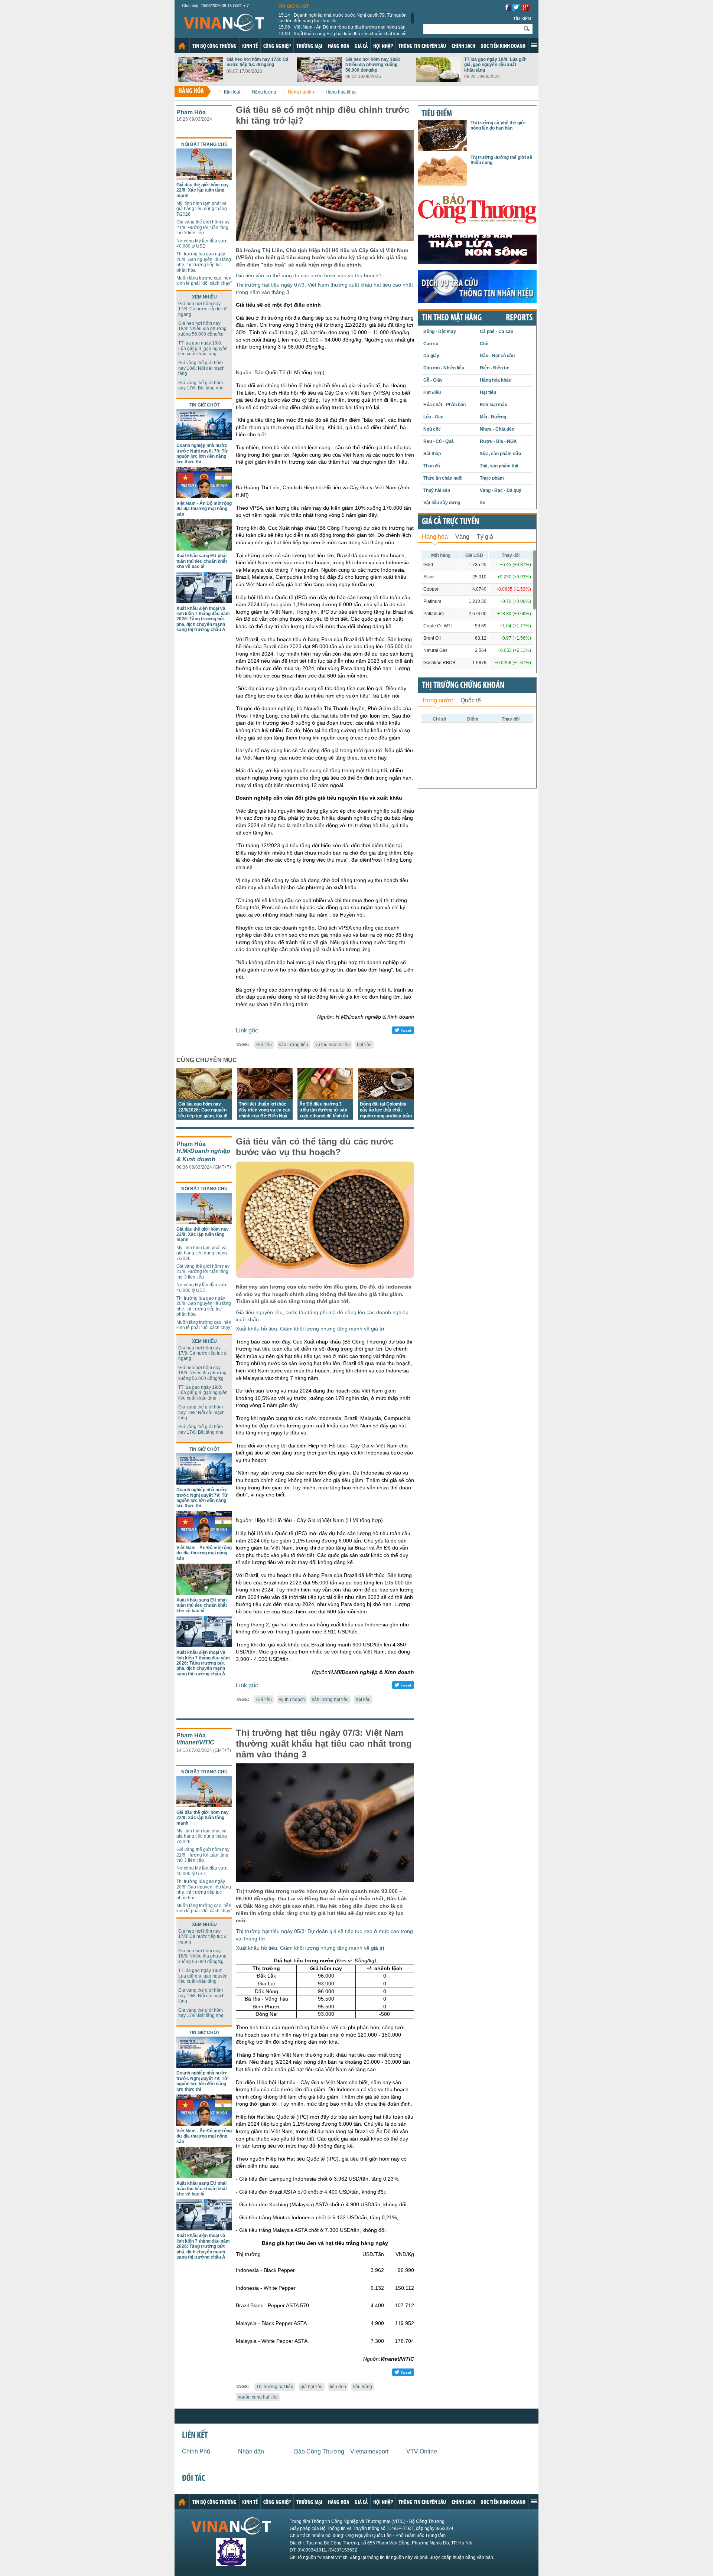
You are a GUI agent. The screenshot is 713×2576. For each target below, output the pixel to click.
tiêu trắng (363, 2387)
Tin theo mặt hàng (452, 318)
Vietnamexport (369, 2451)
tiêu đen (338, 2387)
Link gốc (247, 1030)
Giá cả (361, 46)
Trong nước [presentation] (437, 700)
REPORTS (519, 318)
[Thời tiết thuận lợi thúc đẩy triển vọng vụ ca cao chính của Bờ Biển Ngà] (265, 1097)
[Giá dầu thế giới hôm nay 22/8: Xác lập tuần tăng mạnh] (204, 178)
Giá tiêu (264, 1045)
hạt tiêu (364, 1045)
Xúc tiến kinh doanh (503, 46)
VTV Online (422, 2451)
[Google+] (525, 9)
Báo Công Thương (319, 2451)
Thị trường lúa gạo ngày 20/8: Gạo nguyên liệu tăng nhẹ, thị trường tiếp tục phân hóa (204, 262)
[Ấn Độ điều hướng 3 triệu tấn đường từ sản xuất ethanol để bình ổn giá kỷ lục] (325, 1097)
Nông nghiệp (301, 92)
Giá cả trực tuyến (450, 522)
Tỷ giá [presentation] (485, 537)
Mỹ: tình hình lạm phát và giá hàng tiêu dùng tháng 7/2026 (202, 209)
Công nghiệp (277, 46)
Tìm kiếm (522, 19)
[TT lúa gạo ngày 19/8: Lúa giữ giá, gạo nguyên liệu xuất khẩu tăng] (438, 80)
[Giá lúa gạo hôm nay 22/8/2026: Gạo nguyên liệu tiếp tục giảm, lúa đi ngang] (204, 1097)
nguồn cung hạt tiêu (258, 2397)
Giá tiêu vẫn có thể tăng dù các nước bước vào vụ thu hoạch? (309, 275)
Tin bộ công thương (214, 46)
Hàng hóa (338, 46)
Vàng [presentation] (462, 537)
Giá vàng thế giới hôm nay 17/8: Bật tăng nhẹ (201, 385)
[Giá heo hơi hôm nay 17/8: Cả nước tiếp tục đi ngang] (201, 80)
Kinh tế (250, 46)
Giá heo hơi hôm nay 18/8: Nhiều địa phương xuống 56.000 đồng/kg (373, 65)
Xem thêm (534, 45)
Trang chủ (182, 46)
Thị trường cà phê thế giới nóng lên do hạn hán (498, 125)
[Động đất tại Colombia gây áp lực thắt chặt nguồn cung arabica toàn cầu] (386, 1097)
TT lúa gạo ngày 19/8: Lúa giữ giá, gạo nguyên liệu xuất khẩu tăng (495, 65)
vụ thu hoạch (292, 1700)
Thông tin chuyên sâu (422, 46)
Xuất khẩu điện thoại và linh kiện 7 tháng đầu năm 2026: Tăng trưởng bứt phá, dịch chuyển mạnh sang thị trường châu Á (203, 619)
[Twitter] (516, 9)
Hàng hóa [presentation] (435, 537)
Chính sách (463, 46)
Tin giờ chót (294, 6)
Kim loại (232, 92)
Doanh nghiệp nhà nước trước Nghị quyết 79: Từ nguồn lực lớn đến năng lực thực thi (343, 18)
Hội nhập (383, 46)
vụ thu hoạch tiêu (333, 1045)
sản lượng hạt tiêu (330, 1700)
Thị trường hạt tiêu (275, 2387)
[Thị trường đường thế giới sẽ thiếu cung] (442, 184)
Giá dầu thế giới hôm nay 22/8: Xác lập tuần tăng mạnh (203, 190)
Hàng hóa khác (341, 92)
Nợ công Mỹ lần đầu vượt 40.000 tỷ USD (202, 244)
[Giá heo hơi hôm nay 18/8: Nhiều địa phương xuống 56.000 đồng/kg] (319, 80)
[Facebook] (507, 9)
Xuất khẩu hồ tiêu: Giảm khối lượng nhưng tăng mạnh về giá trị (310, 1329)
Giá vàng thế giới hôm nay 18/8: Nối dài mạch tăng (201, 368)
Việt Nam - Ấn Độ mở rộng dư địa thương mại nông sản (342, 27)
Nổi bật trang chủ (204, 144)
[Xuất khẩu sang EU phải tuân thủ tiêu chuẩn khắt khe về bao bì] (204, 548)
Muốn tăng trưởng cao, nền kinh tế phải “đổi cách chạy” (204, 281)
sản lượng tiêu (294, 1045)
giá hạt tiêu (312, 2387)
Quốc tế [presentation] (471, 700)
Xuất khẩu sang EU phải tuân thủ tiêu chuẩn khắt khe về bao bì (343, 36)
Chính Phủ (196, 2451)
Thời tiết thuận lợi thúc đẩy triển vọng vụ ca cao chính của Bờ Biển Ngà (265, 1110)
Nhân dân (251, 2451)
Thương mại (309, 46)
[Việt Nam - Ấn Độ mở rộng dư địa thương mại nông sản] (204, 496)
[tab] (435, 536)
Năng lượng (264, 92)
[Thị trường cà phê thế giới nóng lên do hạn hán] (442, 149)
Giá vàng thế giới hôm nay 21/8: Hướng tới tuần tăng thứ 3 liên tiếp (203, 227)
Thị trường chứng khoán (463, 686)
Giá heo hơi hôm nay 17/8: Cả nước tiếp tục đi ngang (258, 62)
